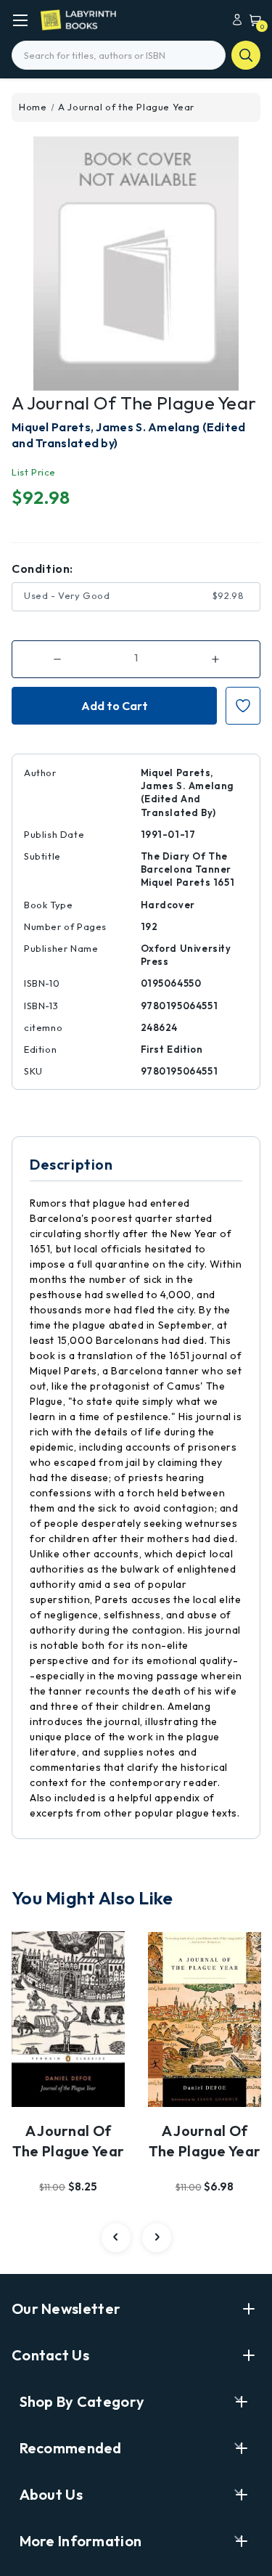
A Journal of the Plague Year (69, 2141)
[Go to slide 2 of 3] (157, 2238)
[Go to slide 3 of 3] (116, 2238)
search (246, 55)
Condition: (42, 568)
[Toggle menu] (20, 20)
